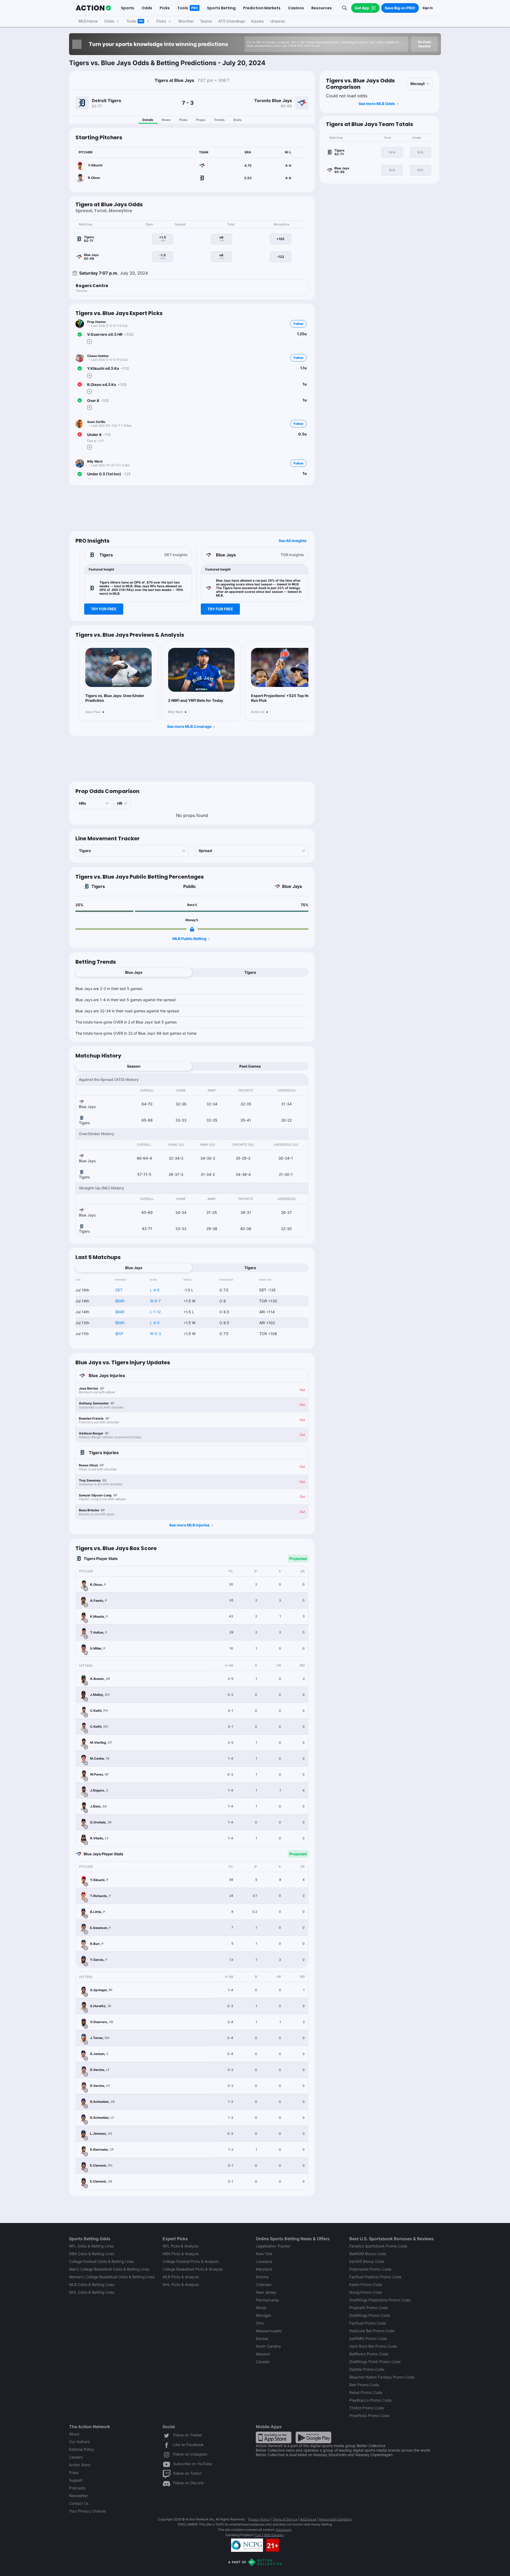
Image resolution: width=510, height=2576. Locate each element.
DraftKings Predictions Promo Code (380, 2300)
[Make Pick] (90, 342)
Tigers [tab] (250, 972)
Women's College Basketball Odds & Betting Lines (112, 2277)
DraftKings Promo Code (370, 2315)
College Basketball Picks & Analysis (193, 2269)
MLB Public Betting (189, 939)
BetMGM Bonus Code (368, 2254)
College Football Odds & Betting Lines (101, 2261)
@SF (119, 1334)
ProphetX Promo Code (369, 2308)
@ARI (120, 1301)
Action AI (258, 712)
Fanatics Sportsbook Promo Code (378, 2246)
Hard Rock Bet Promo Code (373, 2346)
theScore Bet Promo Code (372, 2331)
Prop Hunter (97, 322)
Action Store (80, 2465)
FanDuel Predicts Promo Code (375, 2277)
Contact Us (79, 2503)
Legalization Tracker (273, 2246)
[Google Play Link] (313, 2437)
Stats (237, 120)
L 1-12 (155, 1312)
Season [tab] (134, 1066)
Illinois (261, 2308)
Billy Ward (95, 461)
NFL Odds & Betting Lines (91, 2246)
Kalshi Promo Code (366, 2285)
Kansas (262, 2338)
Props (201, 120)
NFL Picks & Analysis (180, 2246)
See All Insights (293, 541)
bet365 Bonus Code (367, 2261)
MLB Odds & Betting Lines (92, 2285)
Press (74, 2472)
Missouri (263, 2354)
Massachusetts (269, 2331)
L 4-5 (155, 1290)
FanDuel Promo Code (368, 2323)
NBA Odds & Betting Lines (92, 2254)
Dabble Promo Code (367, 2369)
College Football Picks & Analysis (191, 2261)
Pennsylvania (267, 2300)
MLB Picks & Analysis (181, 2277)
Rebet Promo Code (366, 2392)
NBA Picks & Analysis (181, 2254)
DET (119, 1290)
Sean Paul (93, 712)
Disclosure (284, 2530)
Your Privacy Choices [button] (87, 2511)
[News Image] (118, 668)
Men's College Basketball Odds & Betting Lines (109, 2269)
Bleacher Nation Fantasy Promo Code (382, 2377)
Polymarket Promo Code (370, 2269)
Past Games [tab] (250, 1066)
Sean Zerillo (96, 422)
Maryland (264, 2269)
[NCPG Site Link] (247, 2545)
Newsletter (78, 2496)
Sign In (428, 8)
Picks (183, 120)
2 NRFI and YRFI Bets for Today (196, 700)
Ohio (260, 2323)
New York (264, 2254)
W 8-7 (155, 1301)
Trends (219, 120)
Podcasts (77, 2488)
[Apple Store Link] (274, 2437)
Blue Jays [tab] (134, 972)
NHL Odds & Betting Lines (92, 2292)
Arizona (262, 2277)
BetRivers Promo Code (369, 2354)
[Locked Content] (192, 929)
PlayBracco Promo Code (370, 2400)
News (166, 120)
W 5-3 (156, 1334)
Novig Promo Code (366, 2292)
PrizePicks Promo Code (369, 2416)
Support (76, 2480)
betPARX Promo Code (368, 2338)
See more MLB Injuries (189, 1525)
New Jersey (266, 2292)
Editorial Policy (82, 2449)
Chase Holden (98, 356)
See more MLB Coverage (189, 726)
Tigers (98, 886)
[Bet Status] (80, 334)
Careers (76, 2457)
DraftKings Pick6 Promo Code (375, 2362)
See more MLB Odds (377, 104)
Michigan (263, 2315)
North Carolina (268, 2346)
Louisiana (264, 2261)
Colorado (264, 2285)
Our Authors (79, 2442)
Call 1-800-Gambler (269, 2535)
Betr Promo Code (364, 2385)
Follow (298, 324)
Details (148, 120)
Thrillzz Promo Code (367, 2408)
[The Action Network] (93, 8)
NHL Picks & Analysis (181, 2285)
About (74, 2434)
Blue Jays (292, 886)
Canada (263, 2362)
